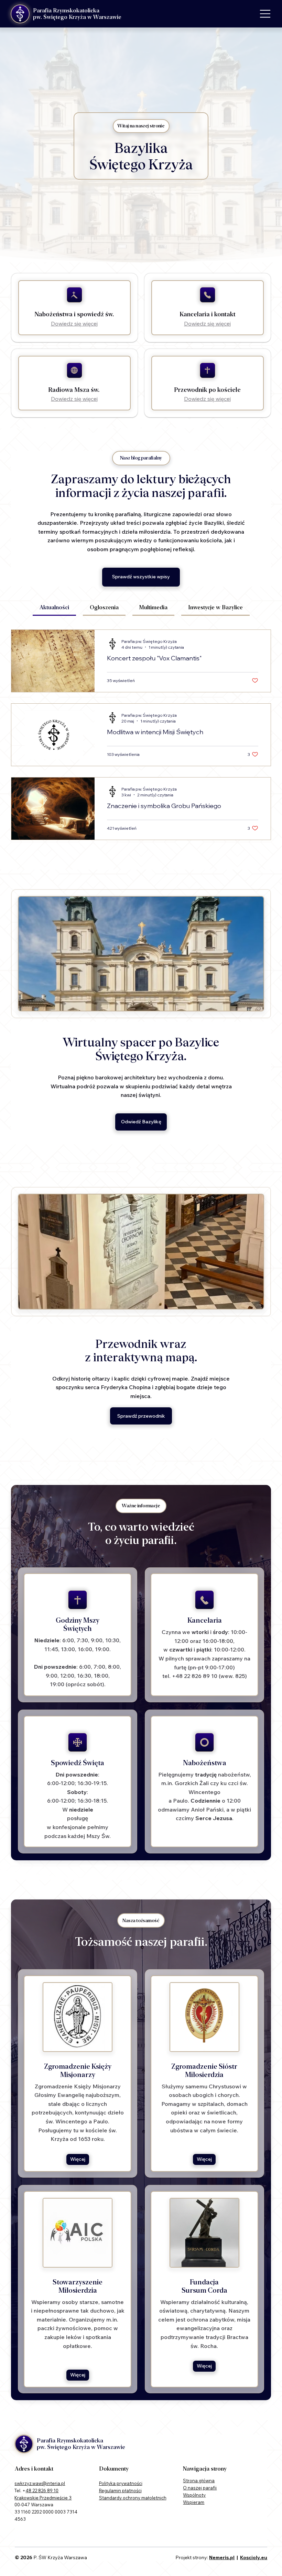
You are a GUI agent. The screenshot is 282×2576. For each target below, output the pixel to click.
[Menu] (265, 14)
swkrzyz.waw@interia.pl (40, 2483)
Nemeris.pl (222, 2557)
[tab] (54, 608)
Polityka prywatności (121, 2483)
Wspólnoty (194, 2495)
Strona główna (199, 2481)
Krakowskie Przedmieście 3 (43, 2498)
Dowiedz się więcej (74, 324)
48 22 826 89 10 (42, 2490)
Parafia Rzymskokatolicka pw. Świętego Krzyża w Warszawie (77, 14)
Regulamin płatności (120, 2490)
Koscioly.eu (254, 2557)
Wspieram (194, 2502)
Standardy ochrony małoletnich (133, 2498)
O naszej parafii (200, 2488)
